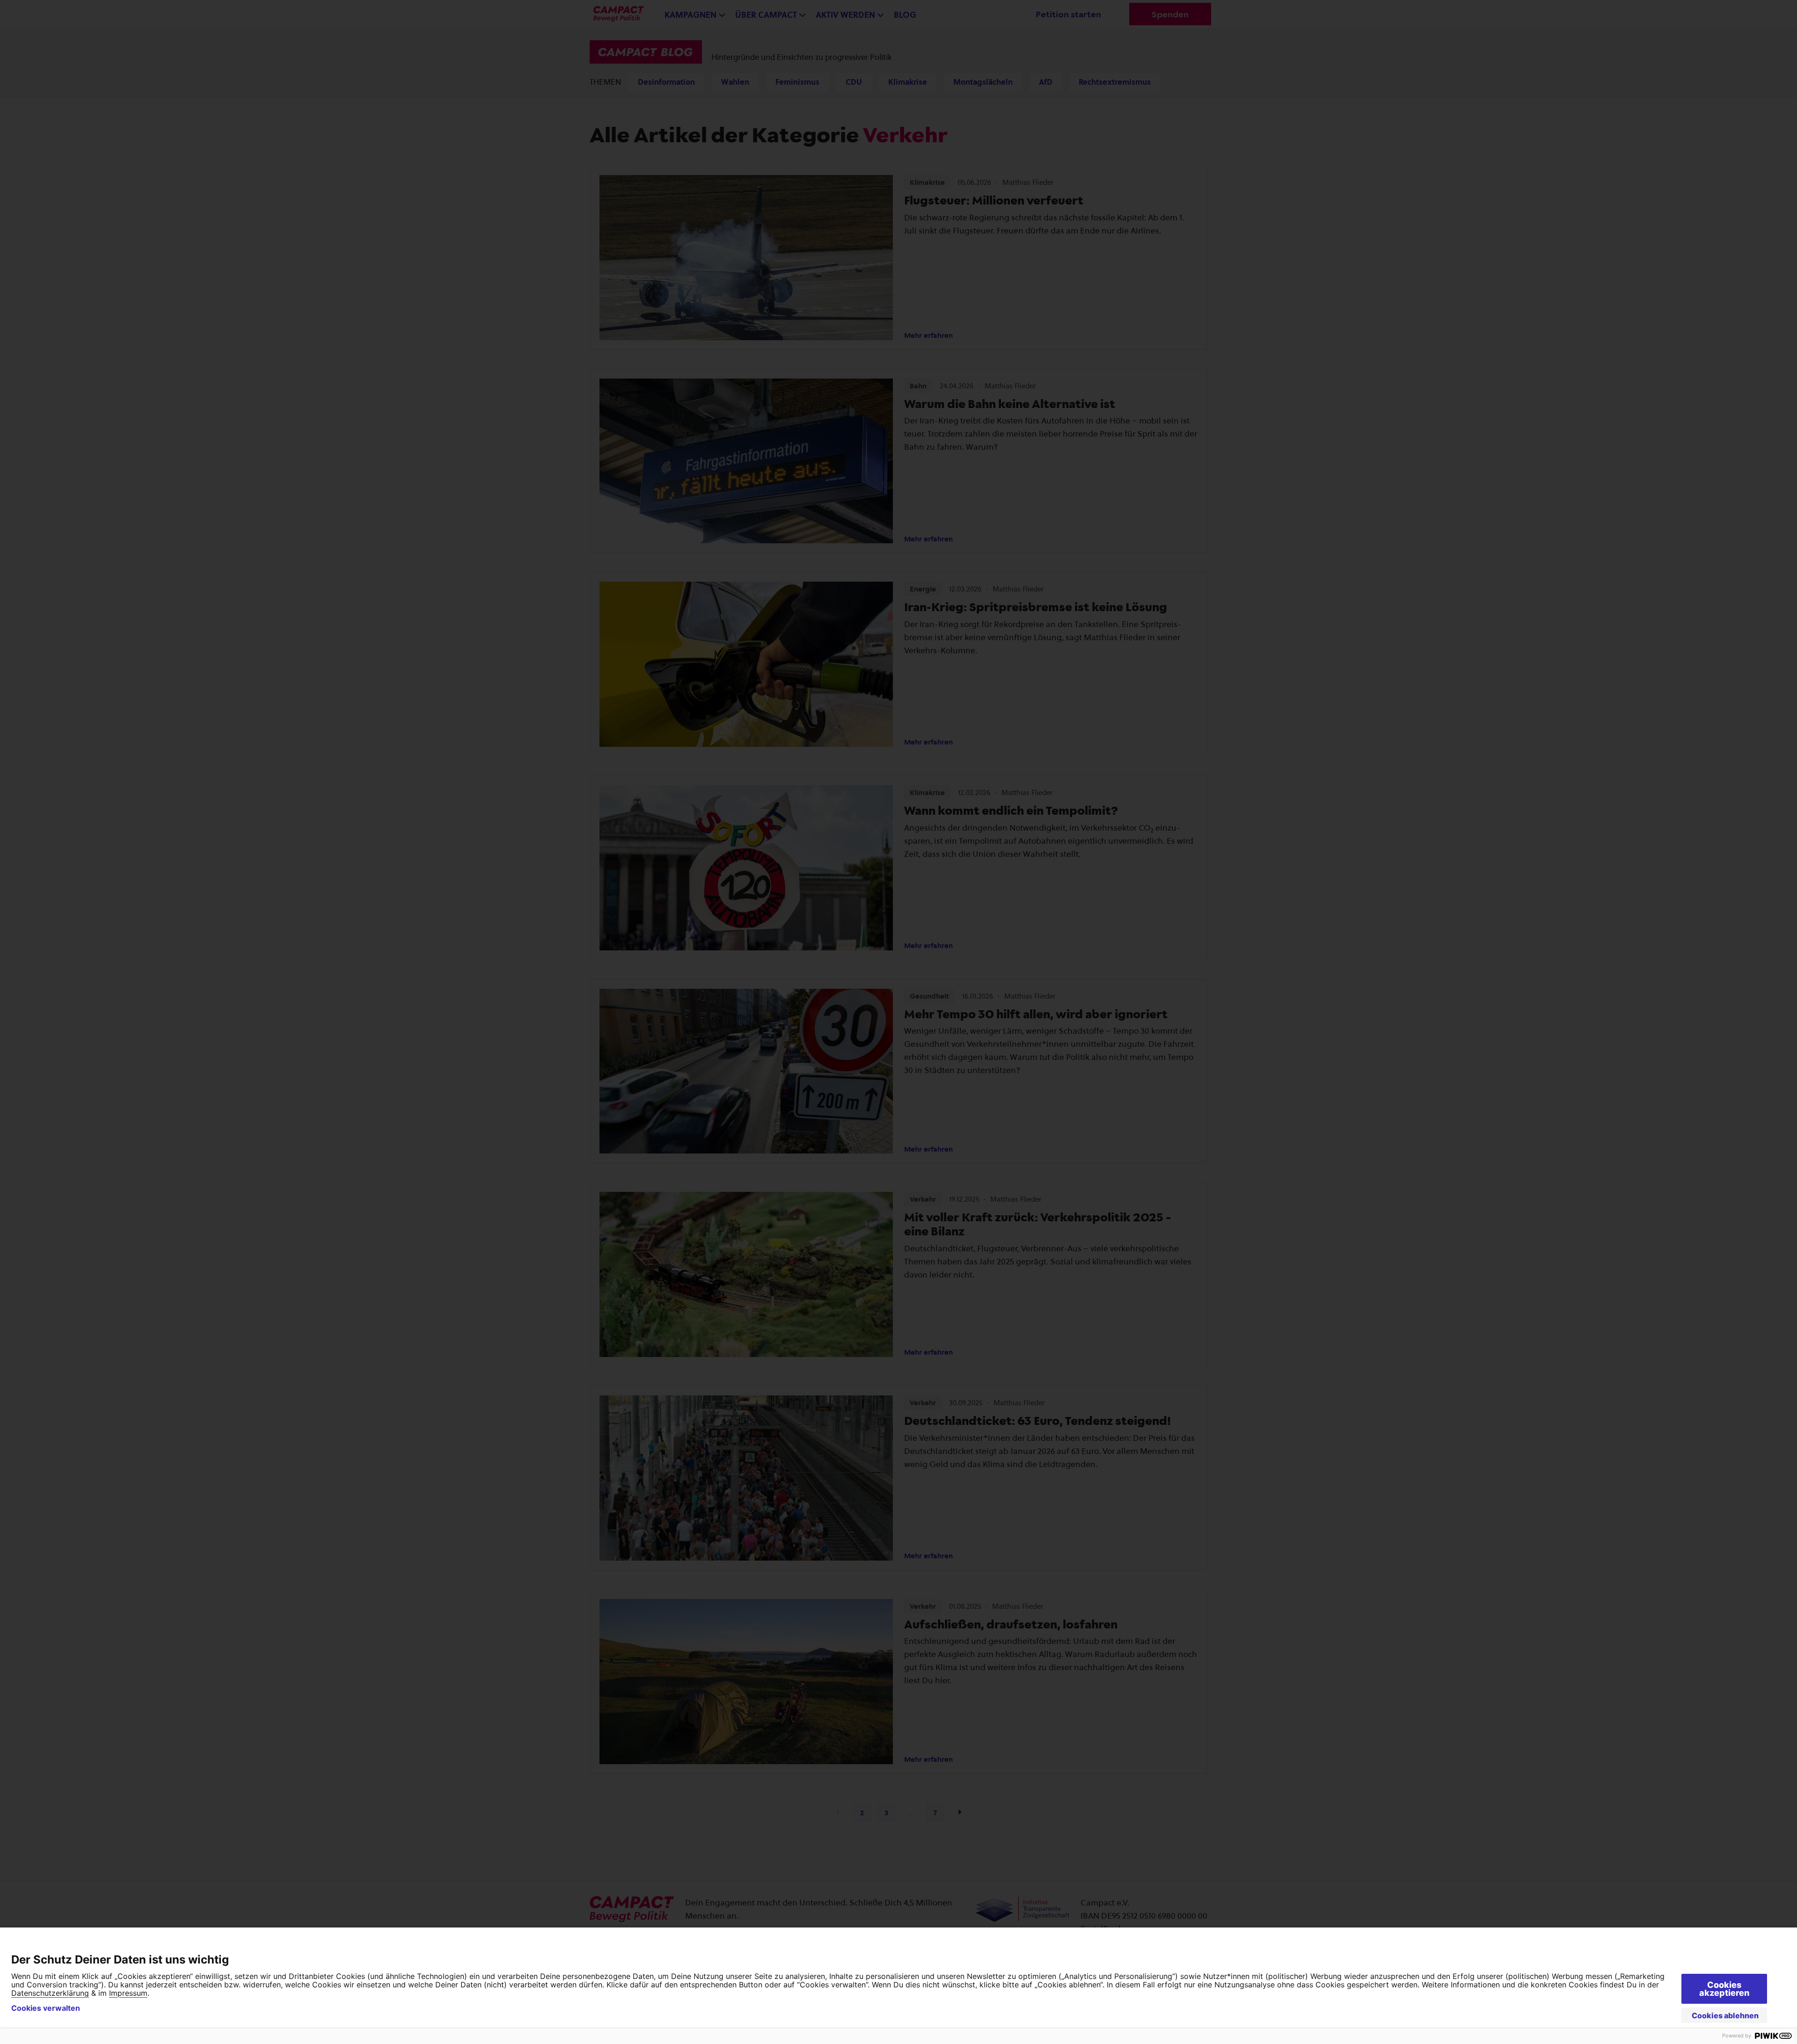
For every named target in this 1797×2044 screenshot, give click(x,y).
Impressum (128, 1993)
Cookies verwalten (46, 2008)
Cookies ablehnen (1725, 2015)
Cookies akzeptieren (1724, 1989)
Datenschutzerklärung (50, 1993)
